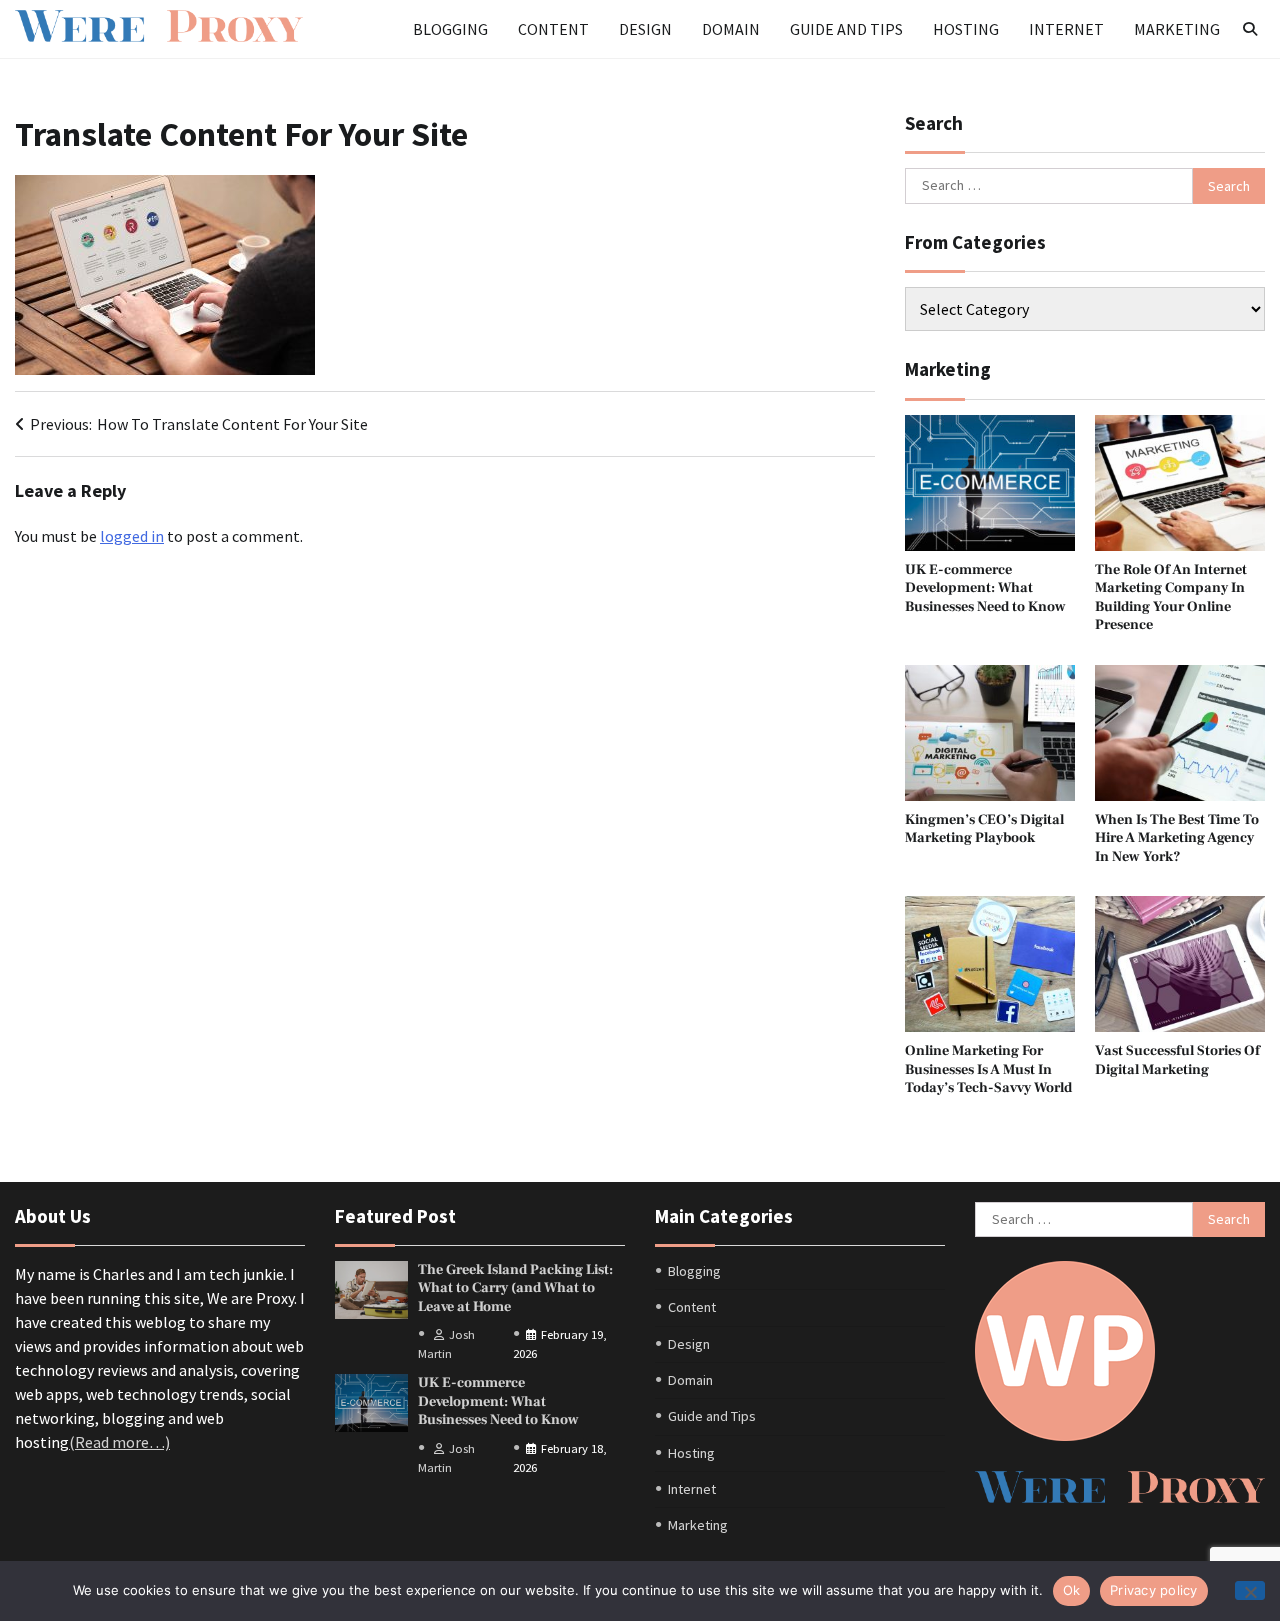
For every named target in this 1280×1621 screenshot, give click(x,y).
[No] (1250, 1590)
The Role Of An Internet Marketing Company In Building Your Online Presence (1171, 597)
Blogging (450, 29)
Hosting (966, 29)
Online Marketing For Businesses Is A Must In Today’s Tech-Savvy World (988, 1069)
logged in (132, 536)
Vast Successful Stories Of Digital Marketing (1177, 1060)
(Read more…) (119, 1442)
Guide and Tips (846, 29)
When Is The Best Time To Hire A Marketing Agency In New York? (1177, 838)
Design (645, 29)
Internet (1066, 29)
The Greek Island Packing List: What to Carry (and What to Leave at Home (515, 1288)
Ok (1072, 1590)
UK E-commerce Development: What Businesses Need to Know (985, 588)
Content (553, 29)
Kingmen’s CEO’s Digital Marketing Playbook (984, 829)
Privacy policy (1154, 1590)
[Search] (1250, 29)
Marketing (1177, 29)
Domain (731, 29)
